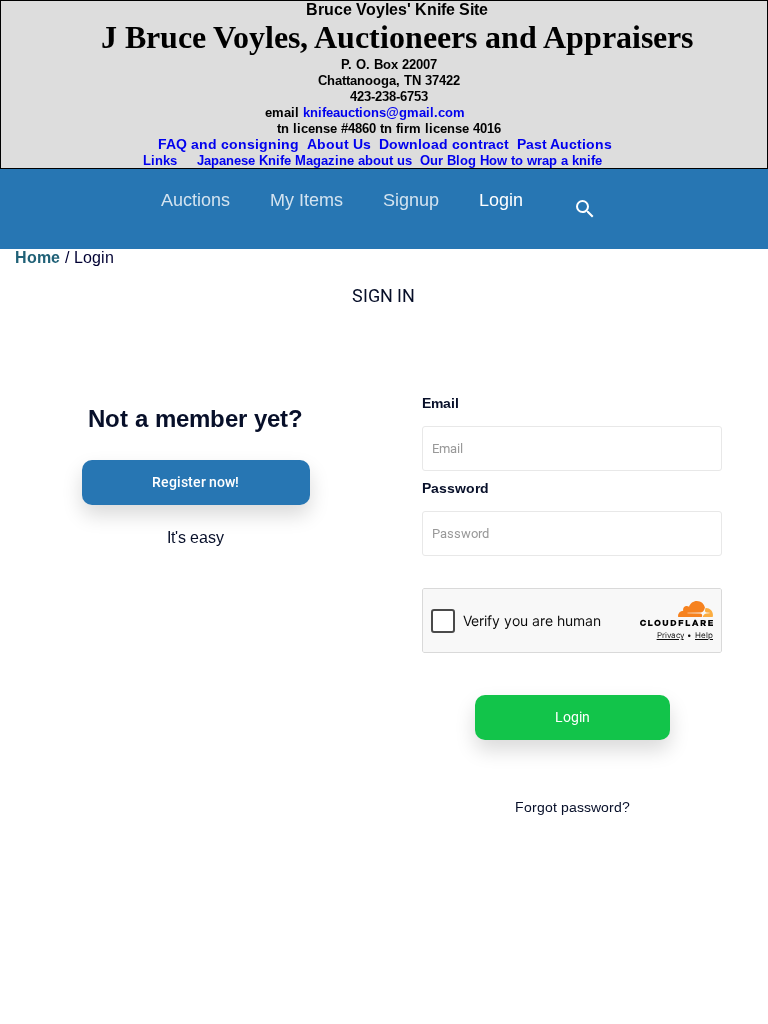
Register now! (195, 482)
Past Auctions (568, 144)
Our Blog (448, 160)
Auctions (195, 200)
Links (162, 160)
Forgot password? (572, 807)
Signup (411, 200)
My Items (306, 200)
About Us (339, 144)
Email (440, 403)
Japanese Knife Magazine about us (300, 160)
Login (501, 200)
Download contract (444, 144)
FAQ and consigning (226, 144)
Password (455, 488)
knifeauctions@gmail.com (384, 112)
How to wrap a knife (545, 160)
